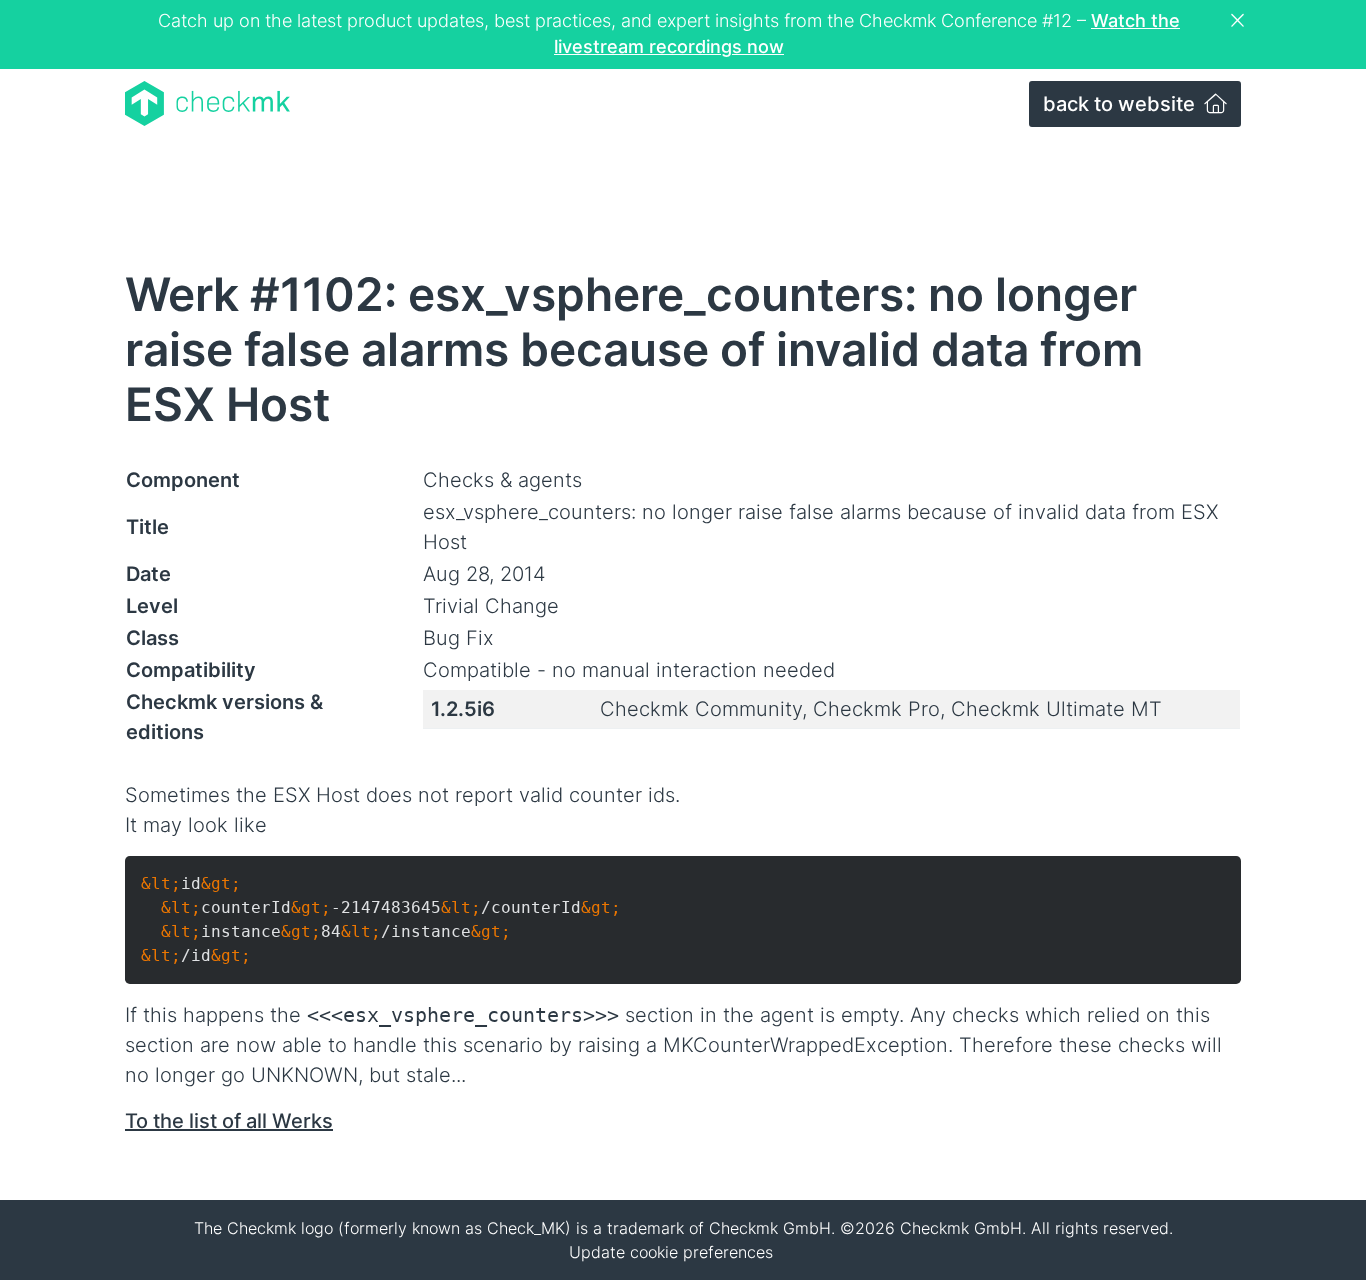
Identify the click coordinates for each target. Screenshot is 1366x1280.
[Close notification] (1240, 21)
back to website (1121, 104)
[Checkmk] (207, 103)
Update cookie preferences (671, 1252)
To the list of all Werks (229, 1121)
